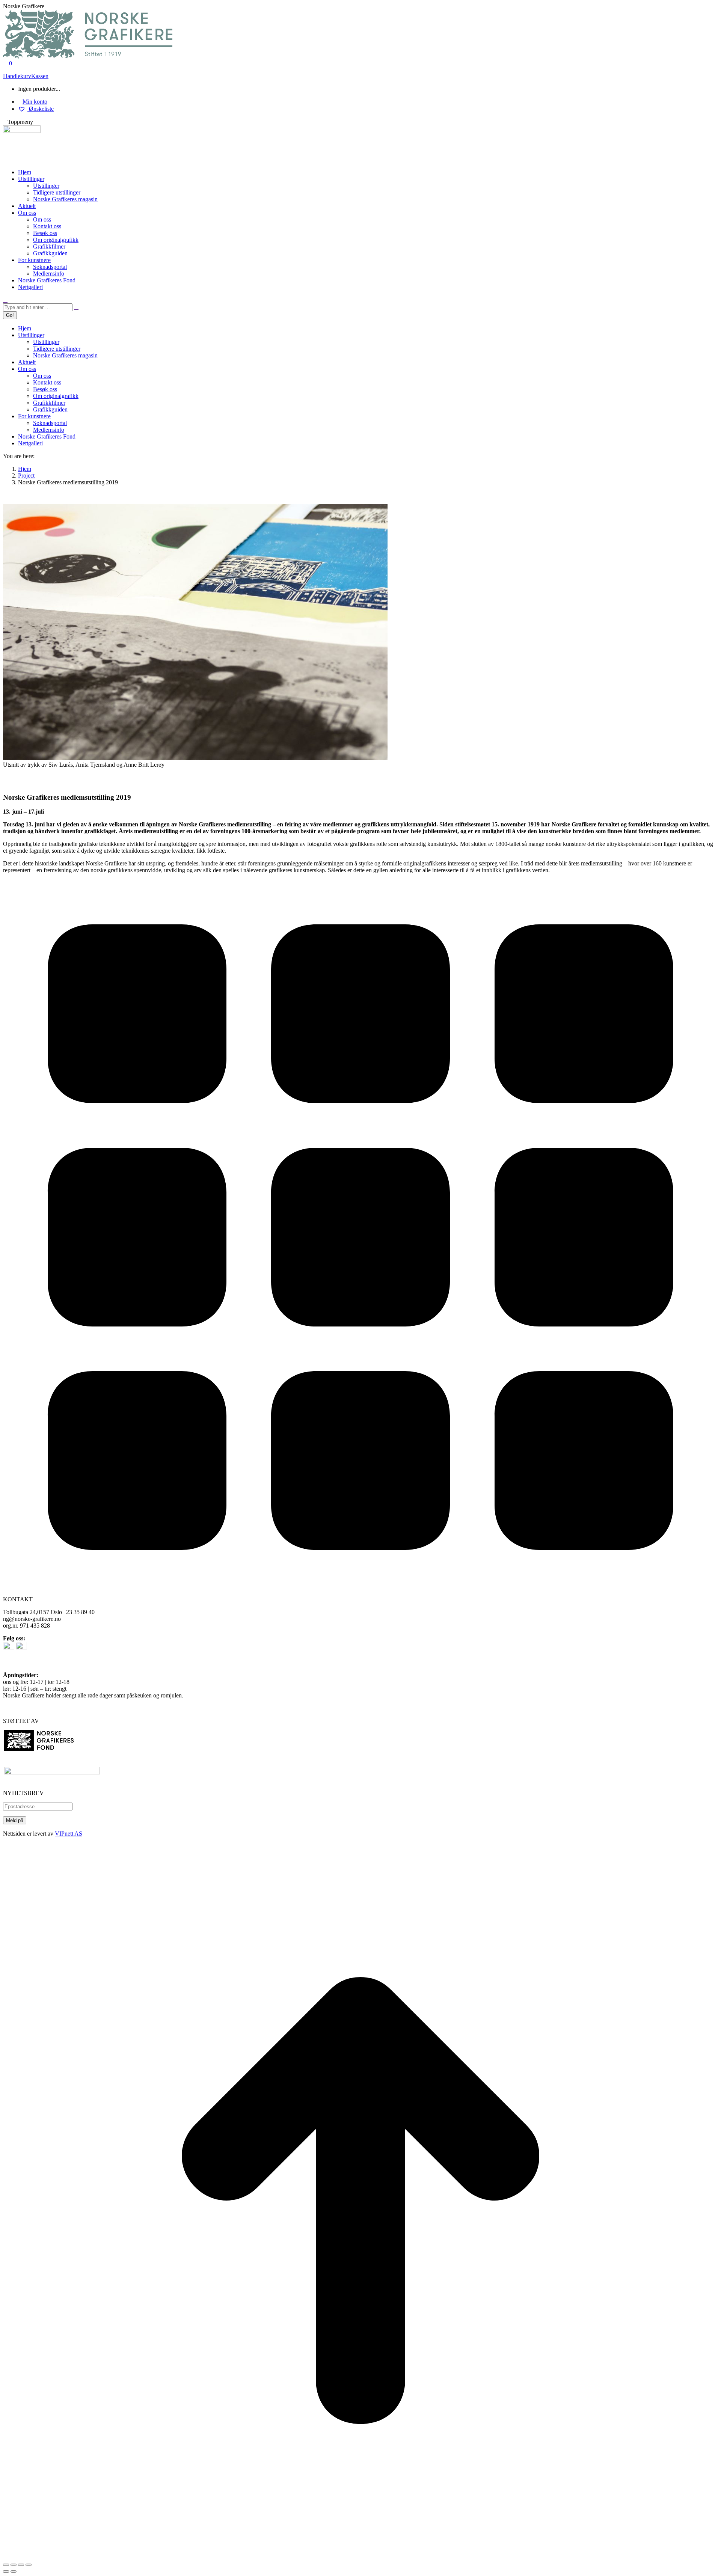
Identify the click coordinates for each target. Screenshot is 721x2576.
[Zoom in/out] (29, 2565)
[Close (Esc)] (6, 2565)
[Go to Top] (360, 2556)
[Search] (76, 307)
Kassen (40, 76)
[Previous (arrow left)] (6, 2571)
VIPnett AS (69, 1834)
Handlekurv (17, 76)
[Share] (14, 2565)
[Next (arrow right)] (14, 2571)
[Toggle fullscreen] (21, 2565)
